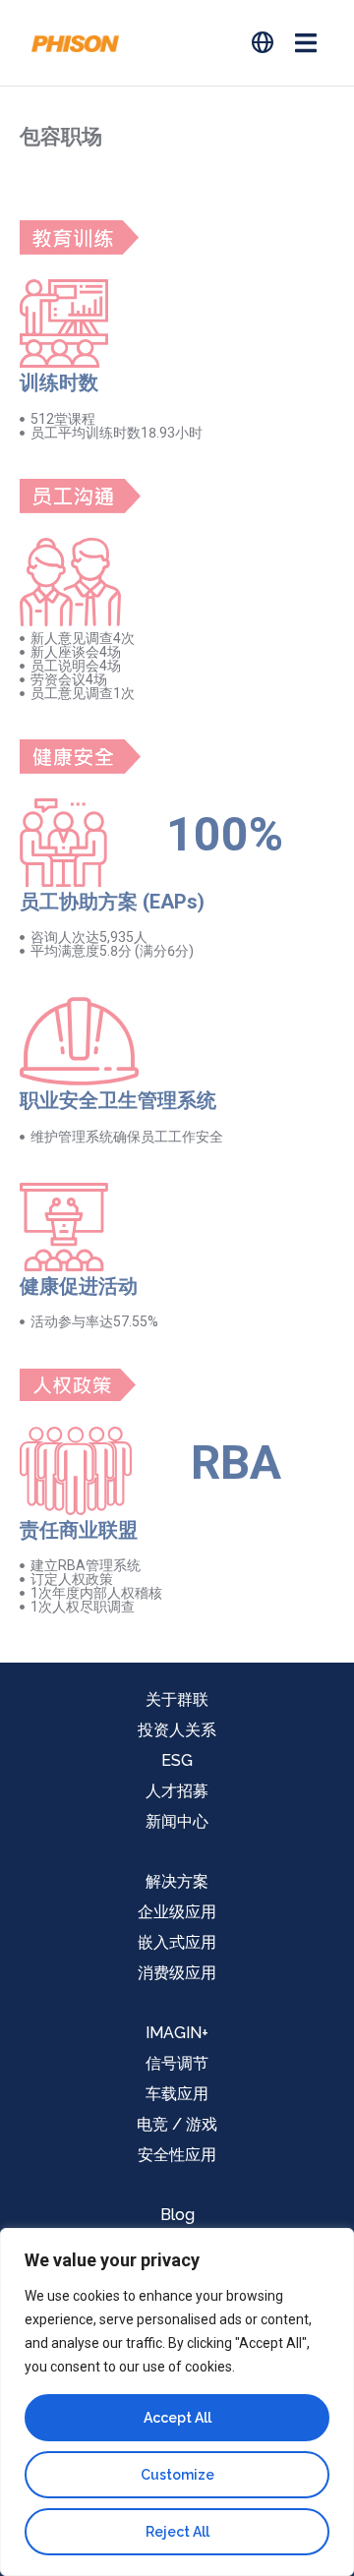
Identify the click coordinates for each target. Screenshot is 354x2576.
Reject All (177, 2532)
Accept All (177, 2418)
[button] (305, 43)
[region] (177, 2402)
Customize (177, 2475)
